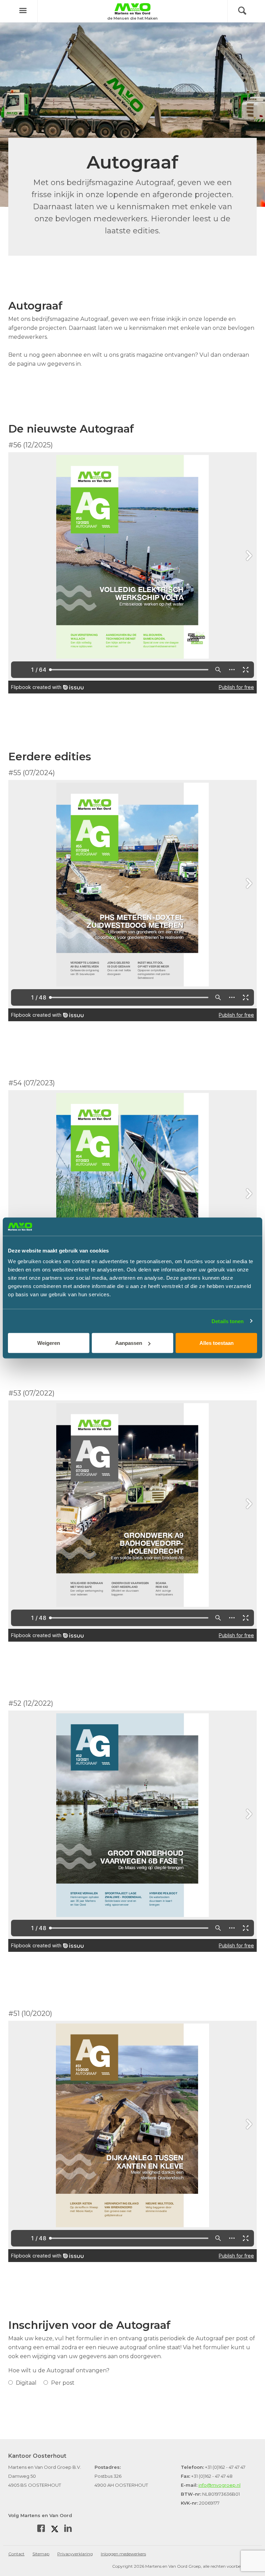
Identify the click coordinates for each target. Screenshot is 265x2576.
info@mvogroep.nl (219, 2485)
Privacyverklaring (75, 2554)
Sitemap (41, 2554)
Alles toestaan (217, 1343)
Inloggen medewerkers (123, 2554)
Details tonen (228, 1321)
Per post (62, 2383)
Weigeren (49, 1343)
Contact (16, 2554)
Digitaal (26, 2383)
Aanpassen (129, 1343)
